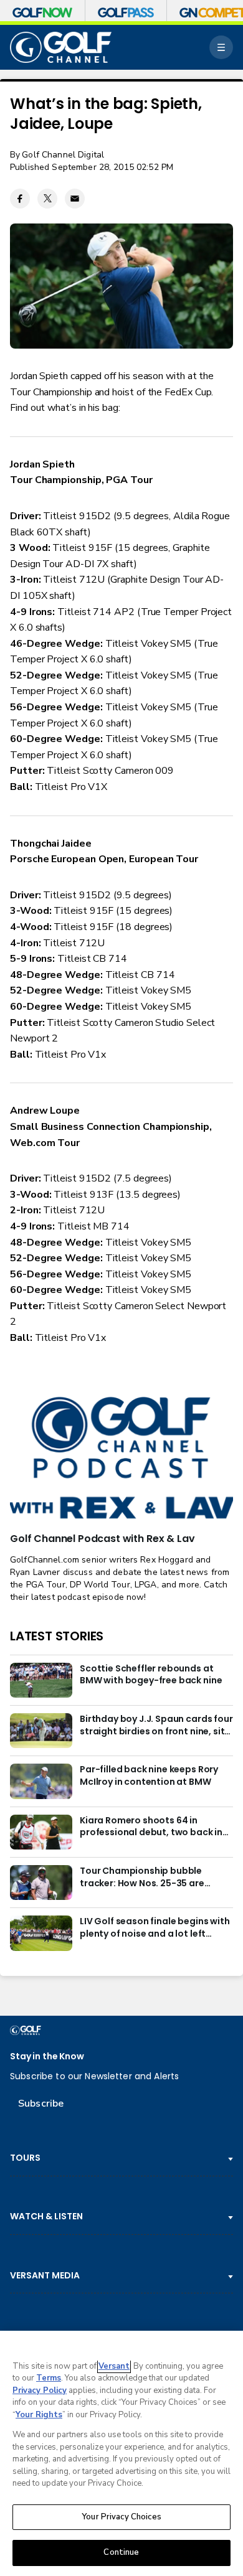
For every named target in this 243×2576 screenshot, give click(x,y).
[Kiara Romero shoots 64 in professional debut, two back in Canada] (41, 1832)
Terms (49, 2378)
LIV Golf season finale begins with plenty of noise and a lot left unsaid (155, 1928)
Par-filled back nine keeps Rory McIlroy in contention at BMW (149, 1776)
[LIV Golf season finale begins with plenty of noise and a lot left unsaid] (41, 1933)
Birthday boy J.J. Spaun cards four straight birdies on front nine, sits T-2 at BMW (156, 1726)
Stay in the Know (47, 2057)
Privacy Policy (40, 2390)
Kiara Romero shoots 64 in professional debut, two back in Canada (151, 1827)
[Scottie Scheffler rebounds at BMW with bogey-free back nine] (41, 1680)
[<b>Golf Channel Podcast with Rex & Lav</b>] (121, 1459)
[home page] (61, 48)
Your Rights (39, 2415)
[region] (121, 2453)
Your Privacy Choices (121, 2517)
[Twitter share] (47, 199)
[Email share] (75, 199)
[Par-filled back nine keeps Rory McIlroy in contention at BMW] (41, 1781)
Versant (114, 2366)
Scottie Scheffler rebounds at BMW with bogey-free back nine (151, 1675)
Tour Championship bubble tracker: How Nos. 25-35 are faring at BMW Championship (145, 1878)
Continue (121, 2552)
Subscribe (41, 2104)
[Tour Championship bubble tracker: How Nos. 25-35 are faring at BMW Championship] (41, 1883)
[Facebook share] (20, 199)
